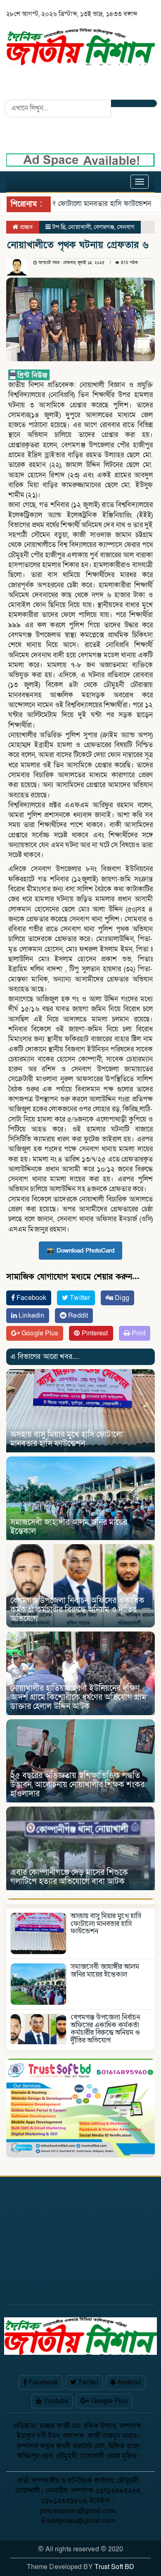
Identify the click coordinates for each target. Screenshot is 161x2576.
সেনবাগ (126, 227)
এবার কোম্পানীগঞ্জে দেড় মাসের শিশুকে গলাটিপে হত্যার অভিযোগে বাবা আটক (69, 1877)
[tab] (80, 1901)
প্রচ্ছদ (26, 227)
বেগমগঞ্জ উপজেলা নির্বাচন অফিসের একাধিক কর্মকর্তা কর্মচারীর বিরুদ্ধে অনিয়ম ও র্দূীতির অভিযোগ (77, 1610)
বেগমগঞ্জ (104, 227)
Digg (121, 1298)
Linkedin (31, 1316)
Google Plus (39, 1333)
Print (138, 1333)
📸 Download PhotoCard (80, 1251)
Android (128, 2382)
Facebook (31, 1298)
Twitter (79, 1298)
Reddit (77, 1316)
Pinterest (94, 1333)
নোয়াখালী (79, 227)
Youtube (55, 2401)
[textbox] (80, 807)
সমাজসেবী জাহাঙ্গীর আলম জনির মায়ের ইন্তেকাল (69, 1527)
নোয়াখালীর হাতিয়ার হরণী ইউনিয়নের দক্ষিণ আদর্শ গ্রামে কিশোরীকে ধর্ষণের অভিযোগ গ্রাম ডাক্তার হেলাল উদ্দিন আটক (78, 1697)
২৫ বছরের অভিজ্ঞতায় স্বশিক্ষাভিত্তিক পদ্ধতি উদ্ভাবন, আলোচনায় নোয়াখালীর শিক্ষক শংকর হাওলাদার (77, 1785)
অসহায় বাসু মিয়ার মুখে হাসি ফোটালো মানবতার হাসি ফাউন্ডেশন (67, 1439)
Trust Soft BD (114, 2567)
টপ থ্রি (59, 227)
